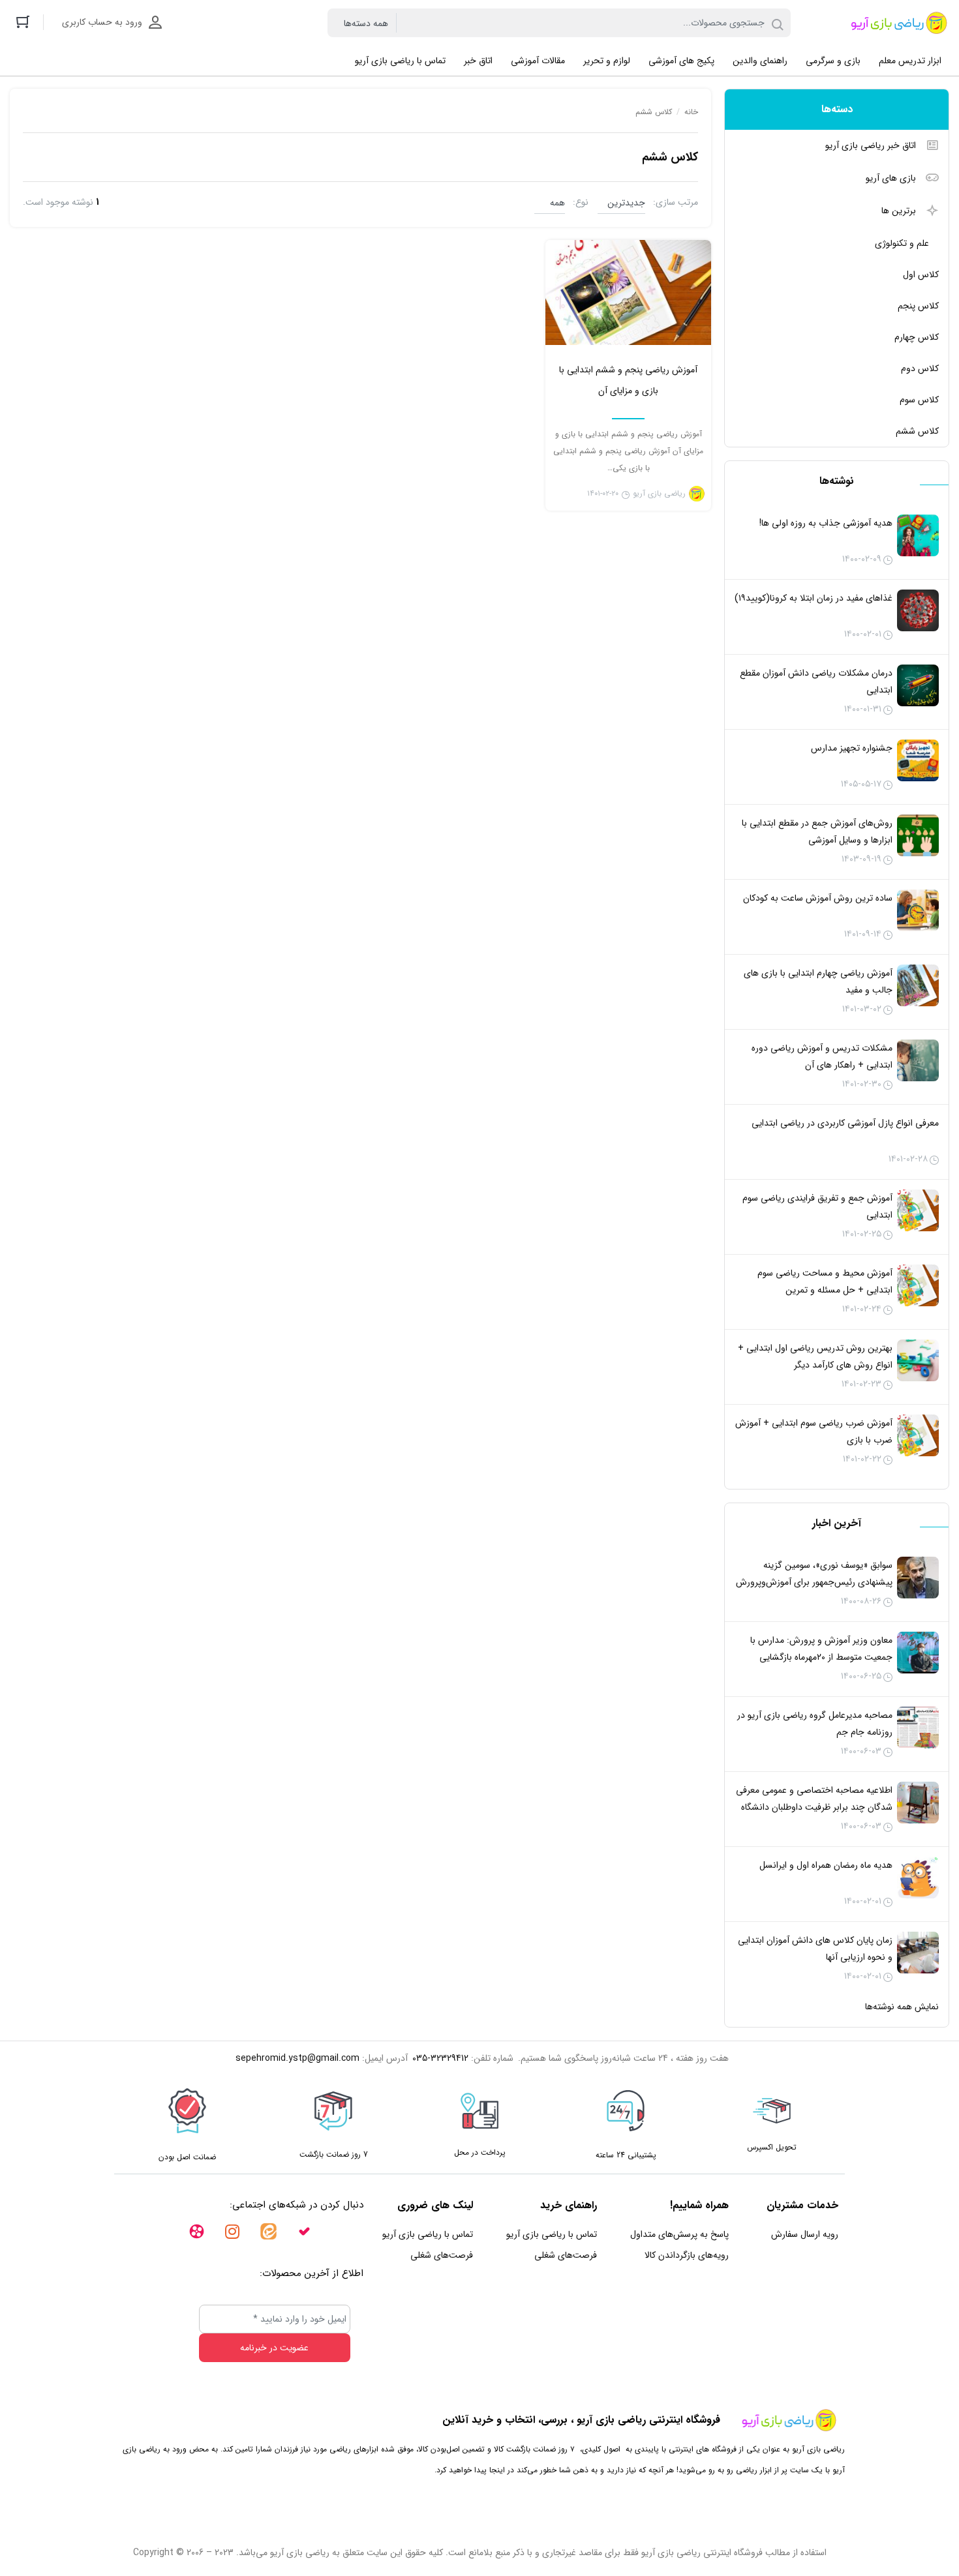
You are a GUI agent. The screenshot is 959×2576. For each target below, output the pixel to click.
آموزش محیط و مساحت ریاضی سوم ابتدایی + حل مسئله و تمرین (825, 1281)
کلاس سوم (919, 400)
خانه (691, 112)
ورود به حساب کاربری (102, 22)
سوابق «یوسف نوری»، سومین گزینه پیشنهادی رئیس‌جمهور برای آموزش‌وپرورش (814, 1574)
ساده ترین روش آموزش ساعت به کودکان (818, 898)
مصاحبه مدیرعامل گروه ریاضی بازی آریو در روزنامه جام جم (815, 1724)
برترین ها (899, 211)
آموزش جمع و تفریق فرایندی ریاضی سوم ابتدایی (817, 1206)
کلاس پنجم (918, 306)
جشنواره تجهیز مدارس (852, 748)
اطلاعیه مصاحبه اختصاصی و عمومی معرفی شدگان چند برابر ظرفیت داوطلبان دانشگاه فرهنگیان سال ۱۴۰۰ (814, 1807)
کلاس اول (921, 275)
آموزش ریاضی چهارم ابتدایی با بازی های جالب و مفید (818, 981)
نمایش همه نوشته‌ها (902, 2007)
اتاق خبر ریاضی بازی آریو (871, 145)
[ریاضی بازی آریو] (896, 23)
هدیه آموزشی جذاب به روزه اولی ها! (826, 523)
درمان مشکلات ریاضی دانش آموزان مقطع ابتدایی (816, 681)
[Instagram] (224, 2239)
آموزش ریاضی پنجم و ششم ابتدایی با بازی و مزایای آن (628, 380)
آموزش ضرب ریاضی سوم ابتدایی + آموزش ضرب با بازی (814, 1431)
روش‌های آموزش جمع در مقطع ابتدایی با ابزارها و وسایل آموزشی (817, 831)
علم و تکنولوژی (902, 243)
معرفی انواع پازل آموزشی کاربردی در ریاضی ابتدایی (845, 1123)
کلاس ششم (917, 431)
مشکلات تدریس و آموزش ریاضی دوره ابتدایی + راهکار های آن (822, 1056)
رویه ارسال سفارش (805, 2234)
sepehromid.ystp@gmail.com (297, 2058)
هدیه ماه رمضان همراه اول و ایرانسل (826, 1865)
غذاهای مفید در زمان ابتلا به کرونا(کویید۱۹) (814, 598)
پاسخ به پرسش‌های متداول (679, 2234)
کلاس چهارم (917, 337)
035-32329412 (440, 2058)
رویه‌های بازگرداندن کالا (687, 2255)
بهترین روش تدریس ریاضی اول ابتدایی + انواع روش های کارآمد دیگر (815, 1356)
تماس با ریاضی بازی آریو (552, 2234)
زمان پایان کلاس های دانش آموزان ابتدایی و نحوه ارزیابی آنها (815, 1949)
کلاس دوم (920, 368)
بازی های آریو (891, 178)
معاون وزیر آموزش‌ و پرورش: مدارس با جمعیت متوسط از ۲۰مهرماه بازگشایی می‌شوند (821, 1657)
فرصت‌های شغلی (566, 2255)
